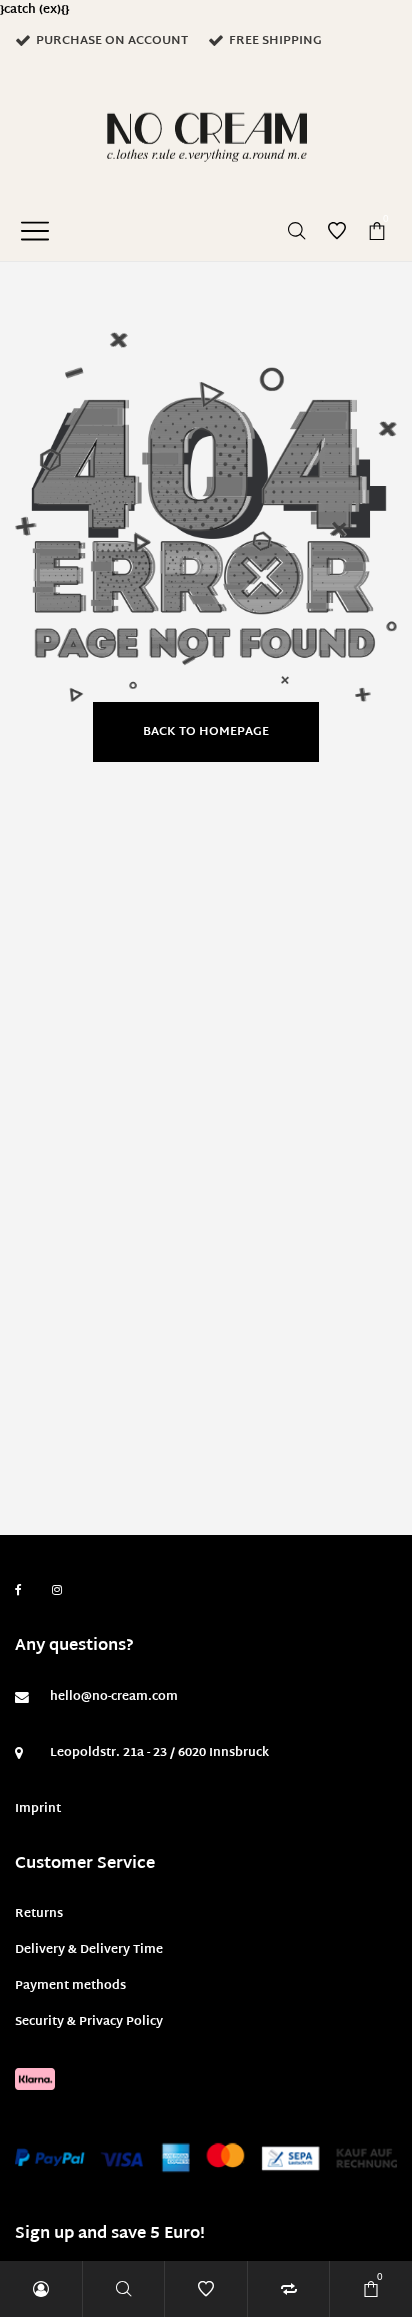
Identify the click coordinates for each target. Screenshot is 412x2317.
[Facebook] (18, 1590)
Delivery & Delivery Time (89, 1950)
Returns (39, 1914)
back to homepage (206, 732)
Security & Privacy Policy (89, 2022)
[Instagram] (57, 1591)
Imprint (38, 1809)
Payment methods (70, 1986)
